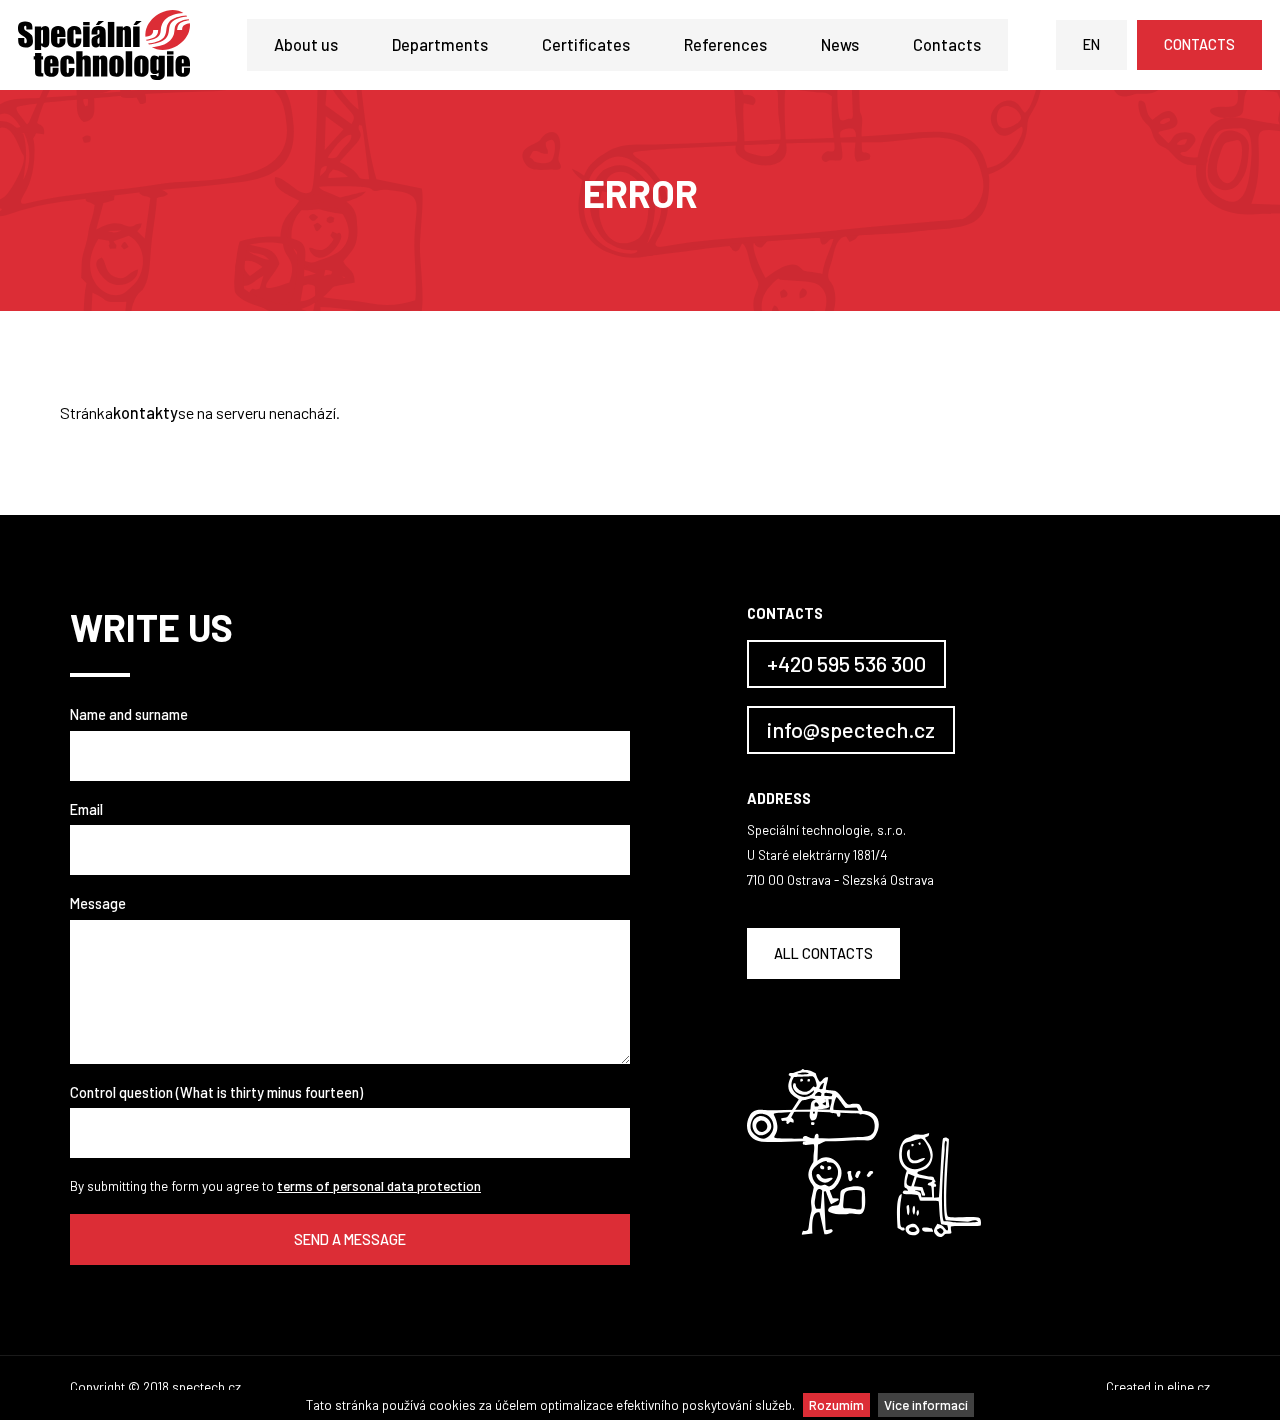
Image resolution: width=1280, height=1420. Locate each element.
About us (306, 44)
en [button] (1091, 44)
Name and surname (129, 714)
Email (86, 809)
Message (98, 903)
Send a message (350, 1239)
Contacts (947, 44)
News (840, 44)
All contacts (823, 953)
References (725, 44)
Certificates (586, 44)
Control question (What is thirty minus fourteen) (216, 1092)
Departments (440, 44)
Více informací (926, 1404)
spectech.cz (206, 1386)
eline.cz (1188, 1386)
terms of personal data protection (379, 1185)
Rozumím (836, 1404)
